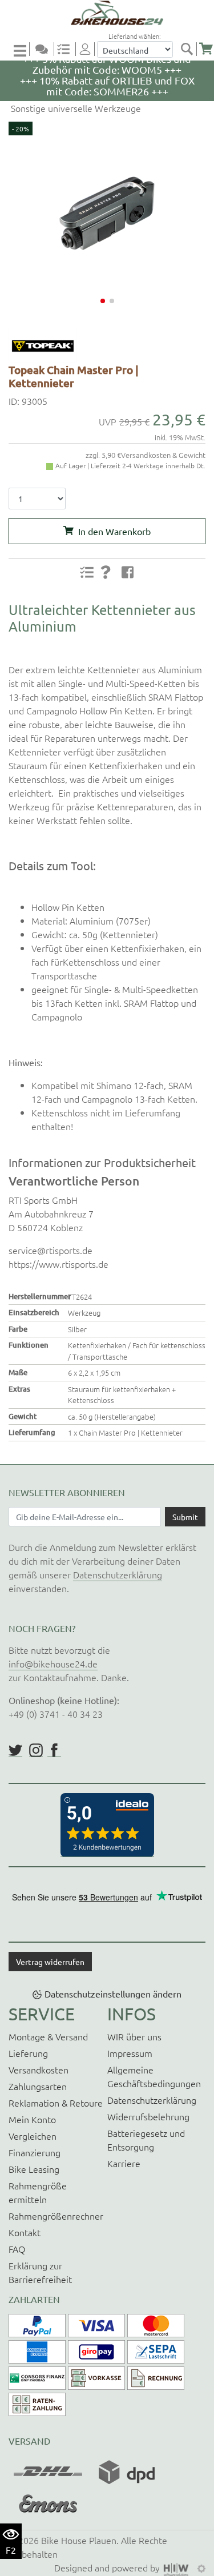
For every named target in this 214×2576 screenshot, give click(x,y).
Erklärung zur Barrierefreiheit (40, 2272)
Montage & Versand (48, 2036)
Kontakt (25, 2232)
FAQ (17, 2249)
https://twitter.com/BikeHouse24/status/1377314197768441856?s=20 (15, 1750)
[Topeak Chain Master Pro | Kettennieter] (107, 213)
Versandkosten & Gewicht (163, 455)
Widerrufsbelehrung (148, 2116)
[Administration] (201, 2567)
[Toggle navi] (22, 50)
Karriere (124, 2163)
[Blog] (46, 49)
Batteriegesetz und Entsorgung (146, 2140)
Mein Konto (32, 2119)
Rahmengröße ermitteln (38, 2192)
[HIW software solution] (177, 2567)
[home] (111, 13)
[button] (103, 301)
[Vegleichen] (68, 49)
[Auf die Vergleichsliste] (87, 572)
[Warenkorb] (206, 49)
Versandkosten (39, 2069)
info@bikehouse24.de (53, 1663)
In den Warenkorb (114, 531)
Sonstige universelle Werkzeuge (75, 108)
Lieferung (28, 2053)
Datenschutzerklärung (118, 1574)
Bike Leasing (34, 2169)
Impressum (130, 2053)
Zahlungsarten (38, 2086)
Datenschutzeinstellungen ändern (113, 1994)
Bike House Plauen (79, 2540)
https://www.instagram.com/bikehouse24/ (36, 1750)
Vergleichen (33, 2136)
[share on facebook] (127, 572)
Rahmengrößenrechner (56, 2216)
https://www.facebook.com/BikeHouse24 (54, 1750)
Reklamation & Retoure (56, 2103)
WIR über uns (134, 2036)
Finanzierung (35, 2152)
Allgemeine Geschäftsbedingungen (154, 2076)
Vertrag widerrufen (50, 1962)
